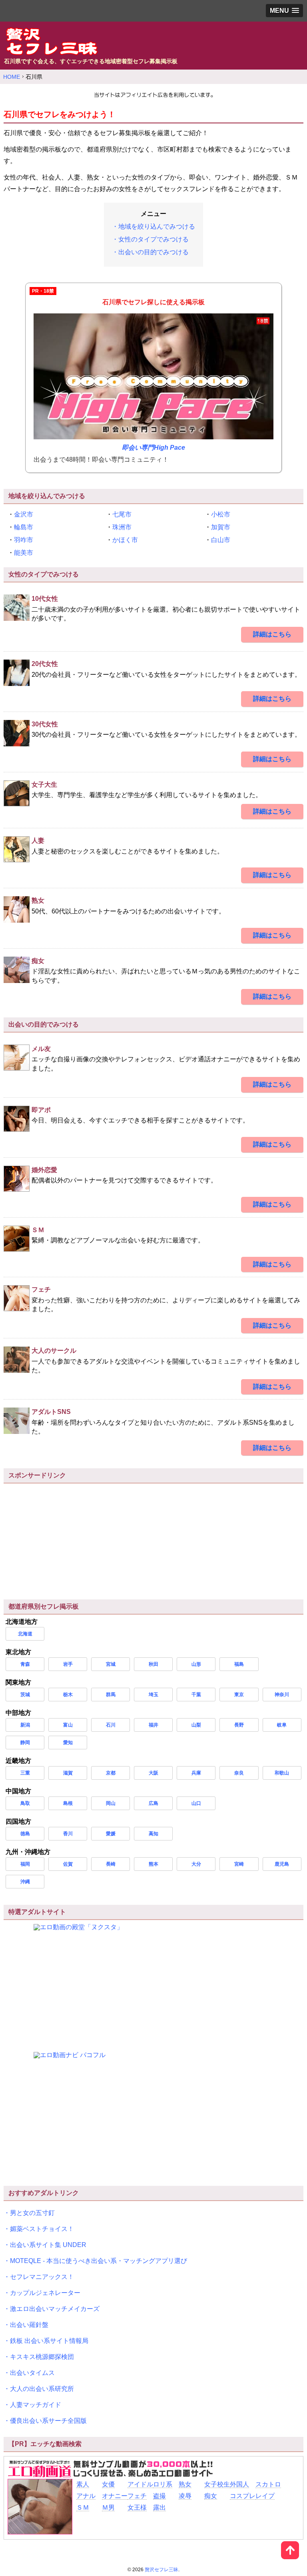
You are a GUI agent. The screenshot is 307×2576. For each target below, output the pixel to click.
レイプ (265, 2496)
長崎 (111, 1864)
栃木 (68, 1695)
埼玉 (153, 1695)
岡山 (111, 1803)
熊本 (153, 1864)
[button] (284, 11)
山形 (196, 1664)
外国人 (239, 2484)
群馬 (111, 1695)
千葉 (196, 1695)
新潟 (25, 1725)
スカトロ (268, 2484)
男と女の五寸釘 (32, 2213)
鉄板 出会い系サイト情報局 (49, 2341)
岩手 (68, 1664)
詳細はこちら (272, 634)
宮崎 (239, 1864)
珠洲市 (122, 527)
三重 (25, 1773)
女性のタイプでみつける (153, 239)
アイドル (140, 2484)
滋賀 (68, 1773)
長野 (239, 1725)
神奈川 (282, 1695)
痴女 (211, 2496)
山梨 (196, 1725)
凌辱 (185, 2496)
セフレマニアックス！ (42, 2277)
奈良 (239, 1773)
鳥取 (25, 1803)
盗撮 (159, 2496)
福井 (153, 1725)
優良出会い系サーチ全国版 (48, 2421)
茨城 (25, 1695)
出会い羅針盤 (29, 2325)
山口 (196, 1803)
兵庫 (196, 1773)
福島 (239, 1664)
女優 (108, 2484)
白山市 (221, 540)
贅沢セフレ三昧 (161, 2570)
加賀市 (221, 527)
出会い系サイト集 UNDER (48, 2245)
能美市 (24, 553)
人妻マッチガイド (36, 2405)
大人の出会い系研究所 (42, 2389)
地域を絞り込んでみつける (157, 226)
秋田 (153, 1664)
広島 (153, 1803)
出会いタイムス (32, 2373)
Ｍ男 (108, 2507)
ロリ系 (163, 2484)
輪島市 (24, 527)
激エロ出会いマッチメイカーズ (55, 2309)
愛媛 (111, 1834)
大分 (196, 1864)
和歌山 (282, 1773)
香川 (68, 1834)
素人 (83, 2484)
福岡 (25, 1864)
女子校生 (217, 2484)
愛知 (68, 1743)
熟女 (185, 2484)
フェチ (137, 2496)
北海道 (25, 1634)
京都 (111, 1773)
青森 (25, 1664)
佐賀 (68, 1864)
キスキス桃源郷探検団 (42, 2357)
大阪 (153, 1773)
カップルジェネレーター (45, 2293)
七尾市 (122, 514)
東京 (239, 1695)
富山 (68, 1725)
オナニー (115, 2496)
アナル (86, 2496)
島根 (68, 1803)
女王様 (137, 2507)
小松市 (221, 514)
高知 (153, 1834)
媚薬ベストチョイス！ (42, 2229)
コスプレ (243, 2496)
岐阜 (282, 1725)
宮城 (111, 1664)
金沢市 (24, 514)
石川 (111, 1725)
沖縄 (25, 1882)
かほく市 (125, 540)
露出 (159, 2507)
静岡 (25, 1743)
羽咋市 (24, 540)
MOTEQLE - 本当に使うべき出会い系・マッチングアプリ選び (99, 2261)
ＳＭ (83, 2507)
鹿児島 (282, 1864)
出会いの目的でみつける (153, 252)
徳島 (25, 1834)
